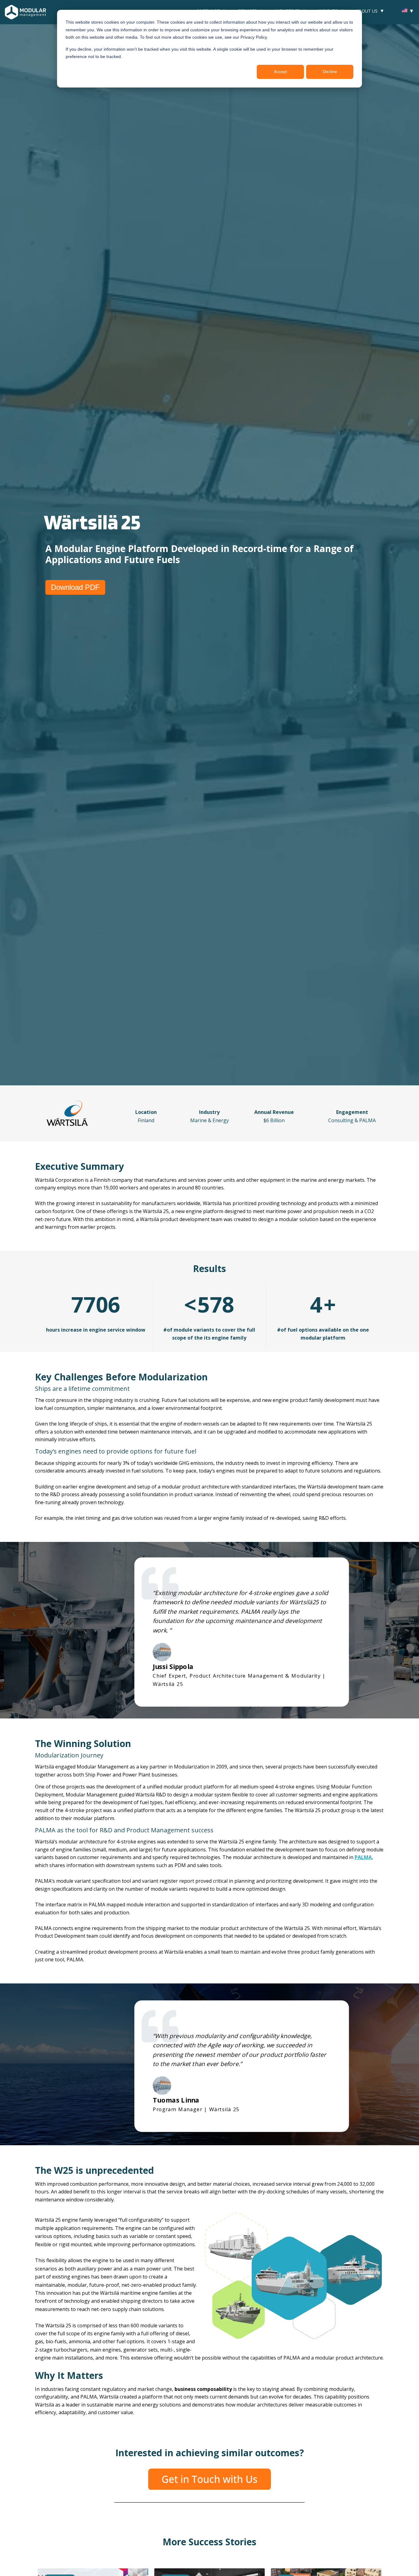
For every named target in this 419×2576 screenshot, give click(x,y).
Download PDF (75, 587)
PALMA (363, 1857)
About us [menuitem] (367, 11)
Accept (281, 72)
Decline (330, 72)
